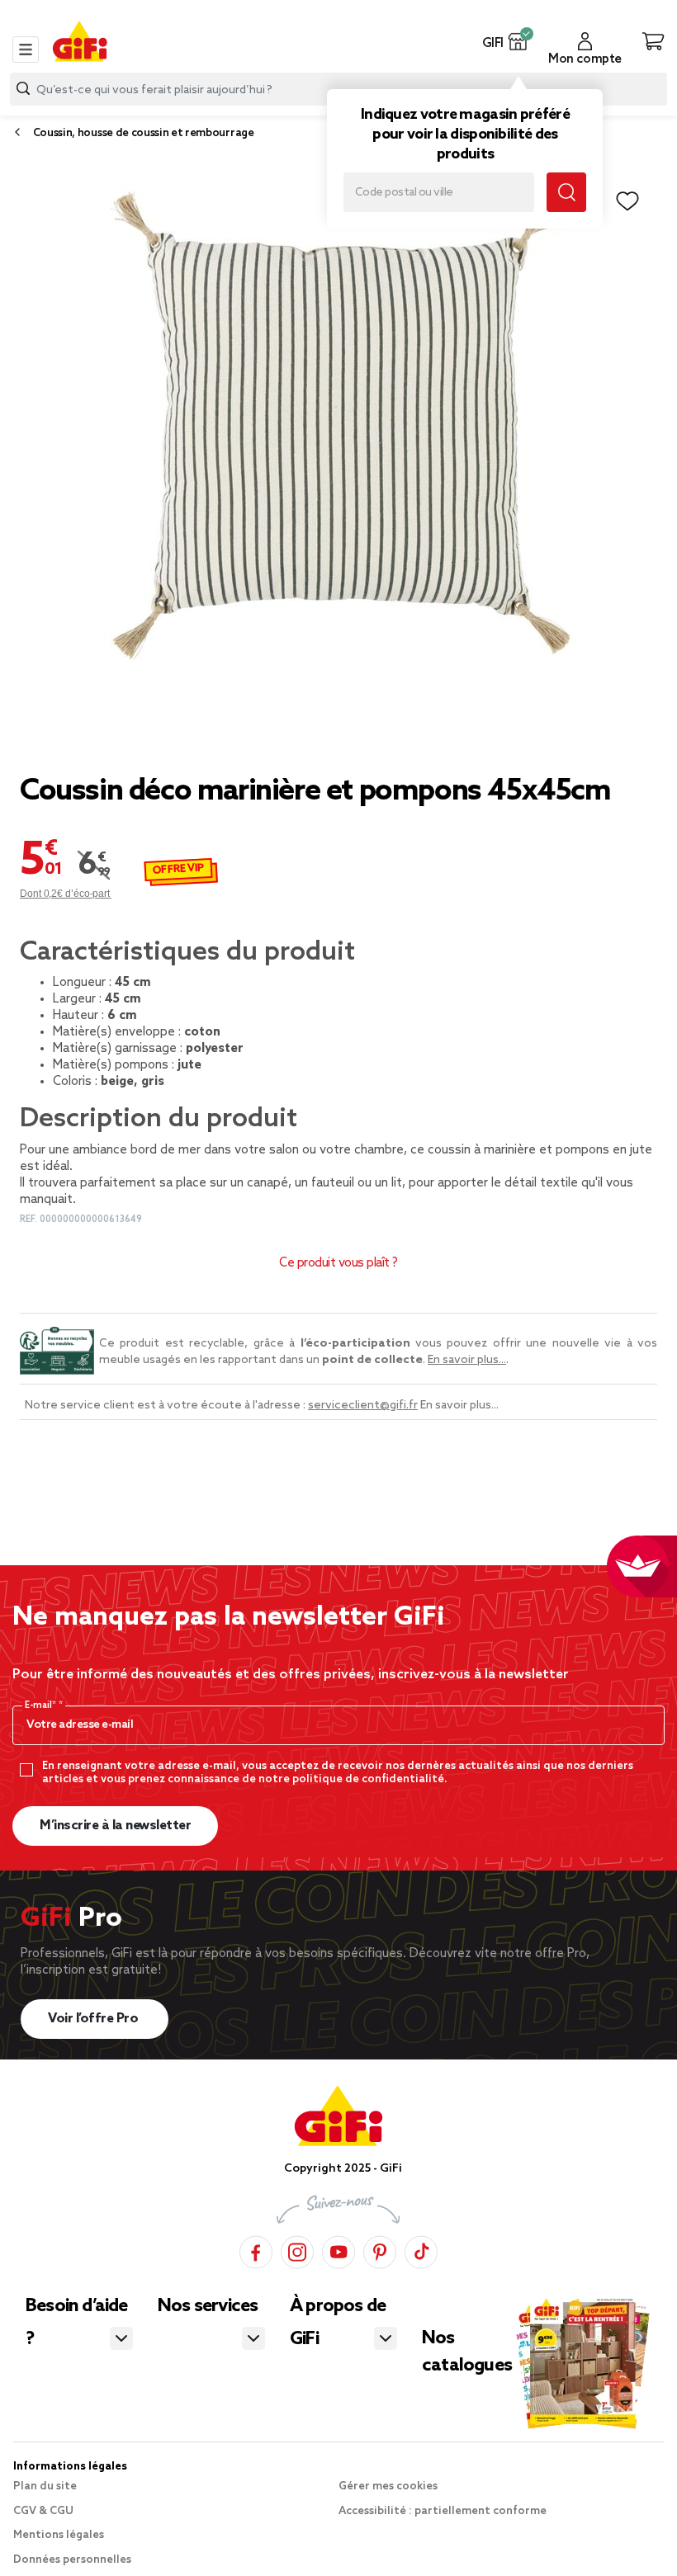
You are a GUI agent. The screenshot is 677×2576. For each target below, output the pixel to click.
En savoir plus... (467, 1360)
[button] (518, 41)
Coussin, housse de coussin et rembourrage (144, 133)
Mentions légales (59, 2535)
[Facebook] (256, 2250)
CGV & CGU (43, 2511)
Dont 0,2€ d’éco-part (66, 894)
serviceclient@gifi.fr (363, 1406)
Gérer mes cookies (388, 2486)
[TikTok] (421, 2250)
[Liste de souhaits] (627, 201)
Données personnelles (72, 2560)
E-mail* (42, 1706)
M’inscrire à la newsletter (115, 1826)
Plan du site (45, 2486)
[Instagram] (297, 2250)
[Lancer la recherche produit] (23, 89)
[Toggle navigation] (26, 50)
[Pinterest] (380, 2250)
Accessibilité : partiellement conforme (443, 2511)
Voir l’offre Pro (95, 2019)
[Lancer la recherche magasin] (566, 192)
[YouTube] (338, 2250)
